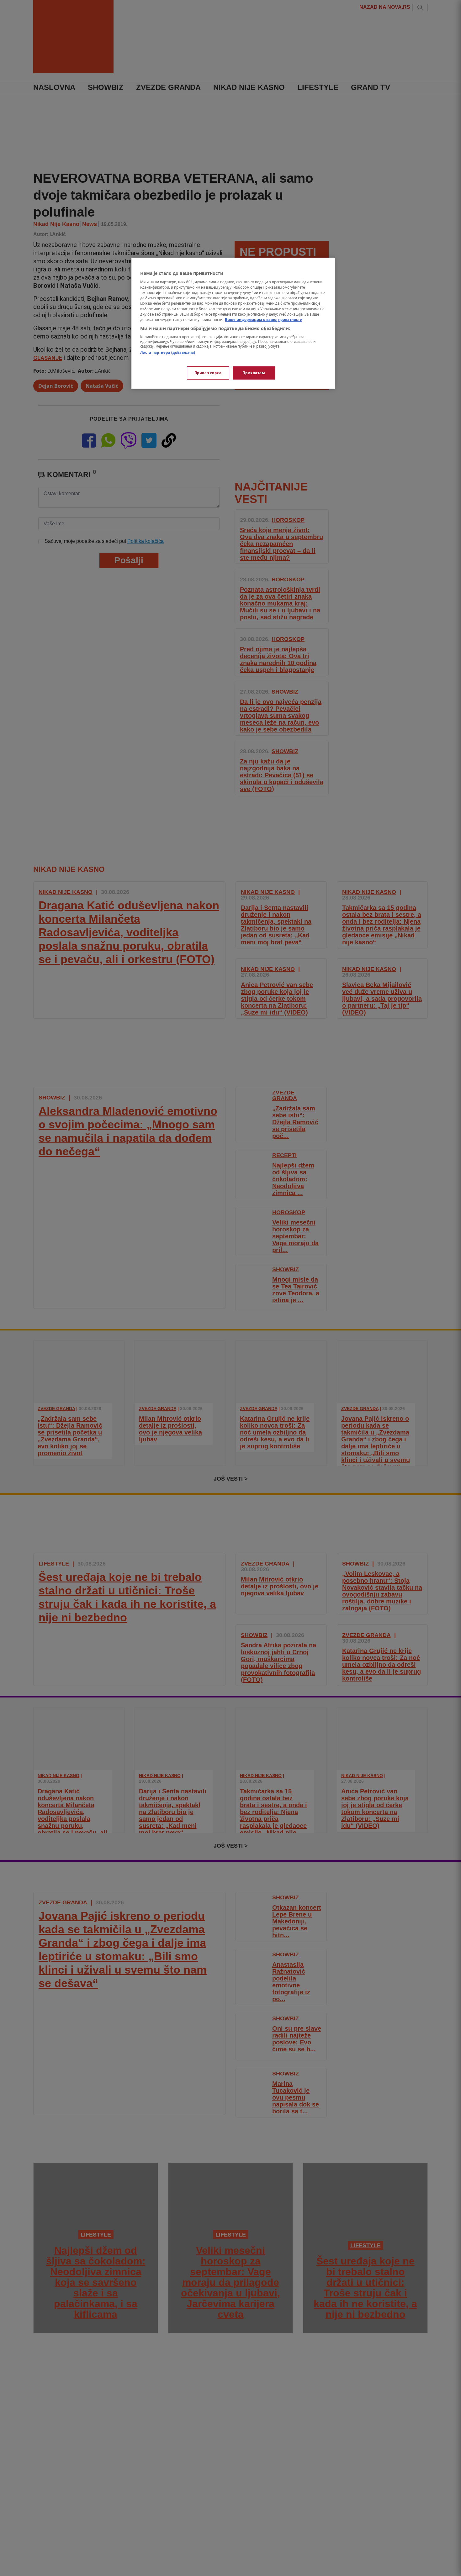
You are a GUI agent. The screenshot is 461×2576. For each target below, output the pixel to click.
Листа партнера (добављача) (168, 353)
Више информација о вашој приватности (264, 320)
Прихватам (254, 373)
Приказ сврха (208, 373)
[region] (233, 323)
